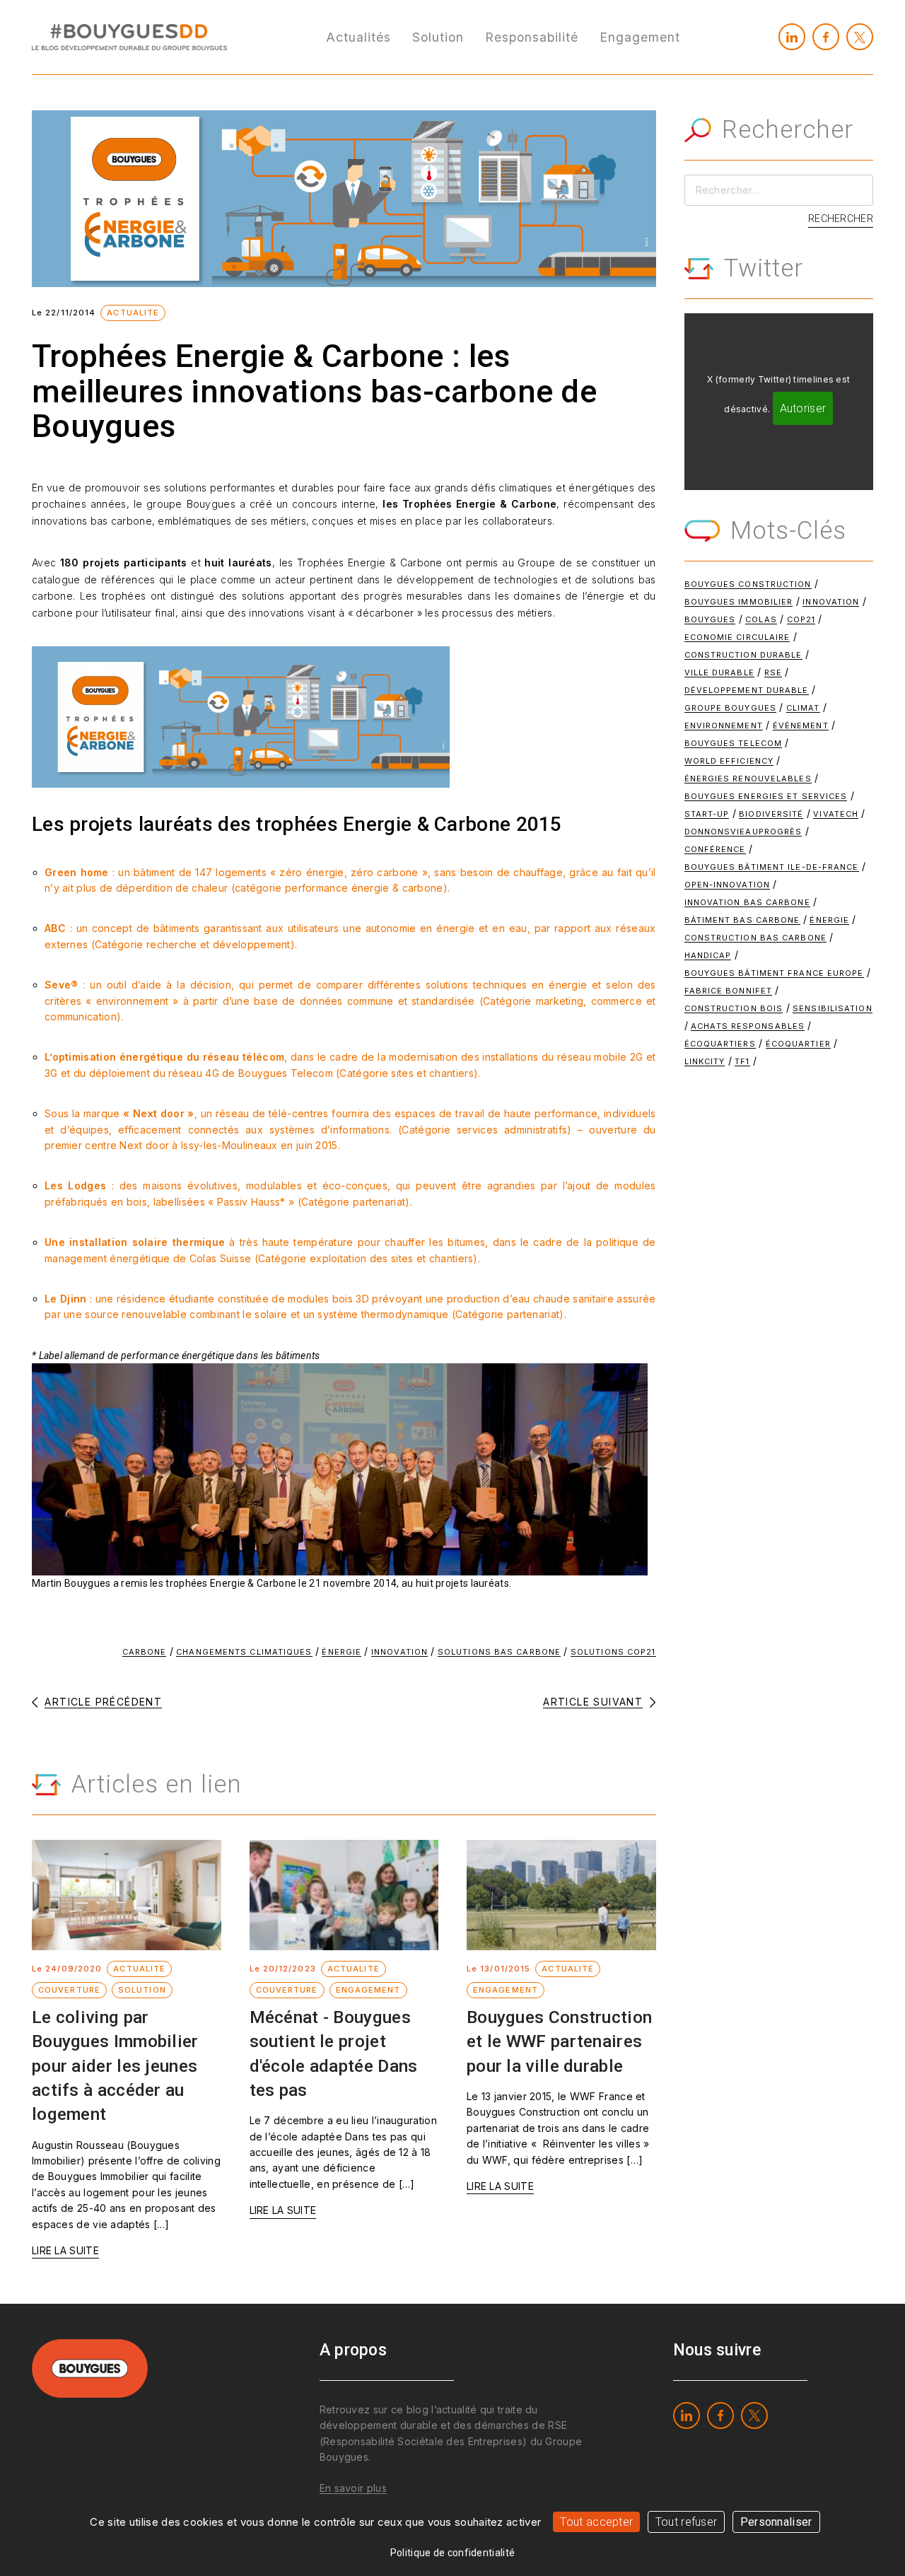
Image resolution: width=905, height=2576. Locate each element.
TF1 (742, 1061)
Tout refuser (687, 2522)
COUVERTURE (69, 1990)
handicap (708, 955)
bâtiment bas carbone (742, 920)
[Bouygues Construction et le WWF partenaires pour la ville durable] (561, 1895)
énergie (341, 1652)
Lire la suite (65, 2250)
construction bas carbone (755, 938)
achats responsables (748, 1026)
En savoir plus (353, 2488)
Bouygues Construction (748, 584)
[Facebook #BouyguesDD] (826, 37)
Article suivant (593, 1702)
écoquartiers (720, 1044)
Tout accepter (596, 2522)
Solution (438, 37)
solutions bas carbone (499, 1652)
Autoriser (803, 408)
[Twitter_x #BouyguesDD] (860, 37)
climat (803, 708)
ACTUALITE (133, 313)
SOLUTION (142, 1990)
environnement (724, 725)
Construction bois (734, 1008)
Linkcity (705, 1061)
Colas (761, 619)
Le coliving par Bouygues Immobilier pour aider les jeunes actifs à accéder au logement (115, 2065)
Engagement (640, 37)
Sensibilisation (833, 1008)
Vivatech (836, 814)
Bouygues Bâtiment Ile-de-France (772, 867)
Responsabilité (532, 37)
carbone (145, 1652)
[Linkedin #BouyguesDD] (792, 37)
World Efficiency (729, 761)
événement (801, 725)
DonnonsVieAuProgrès (743, 832)
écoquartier (798, 1044)
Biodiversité (771, 814)
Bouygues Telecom (734, 743)
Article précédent (103, 1702)
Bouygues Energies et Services (766, 796)
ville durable (719, 672)
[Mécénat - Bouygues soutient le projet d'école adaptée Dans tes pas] (344, 1895)
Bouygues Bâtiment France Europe (774, 973)
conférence (715, 849)
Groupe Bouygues (731, 708)
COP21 (801, 619)
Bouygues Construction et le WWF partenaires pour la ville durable (559, 2041)
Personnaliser (776, 2522)
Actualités (358, 37)
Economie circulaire (737, 637)
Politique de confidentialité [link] (452, 2553)
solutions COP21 (613, 1652)
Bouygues (710, 619)
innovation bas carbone (747, 902)
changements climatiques (244, 1652)
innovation (399, 1652)
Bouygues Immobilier (739, 602)
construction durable (743, 655)
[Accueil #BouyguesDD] (129, 36)
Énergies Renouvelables (748, 779)
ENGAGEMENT (368, 1990)
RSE (773, 672)
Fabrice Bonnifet (729, 991)
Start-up (707, 814)
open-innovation (728, 885)
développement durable (747, 690)
